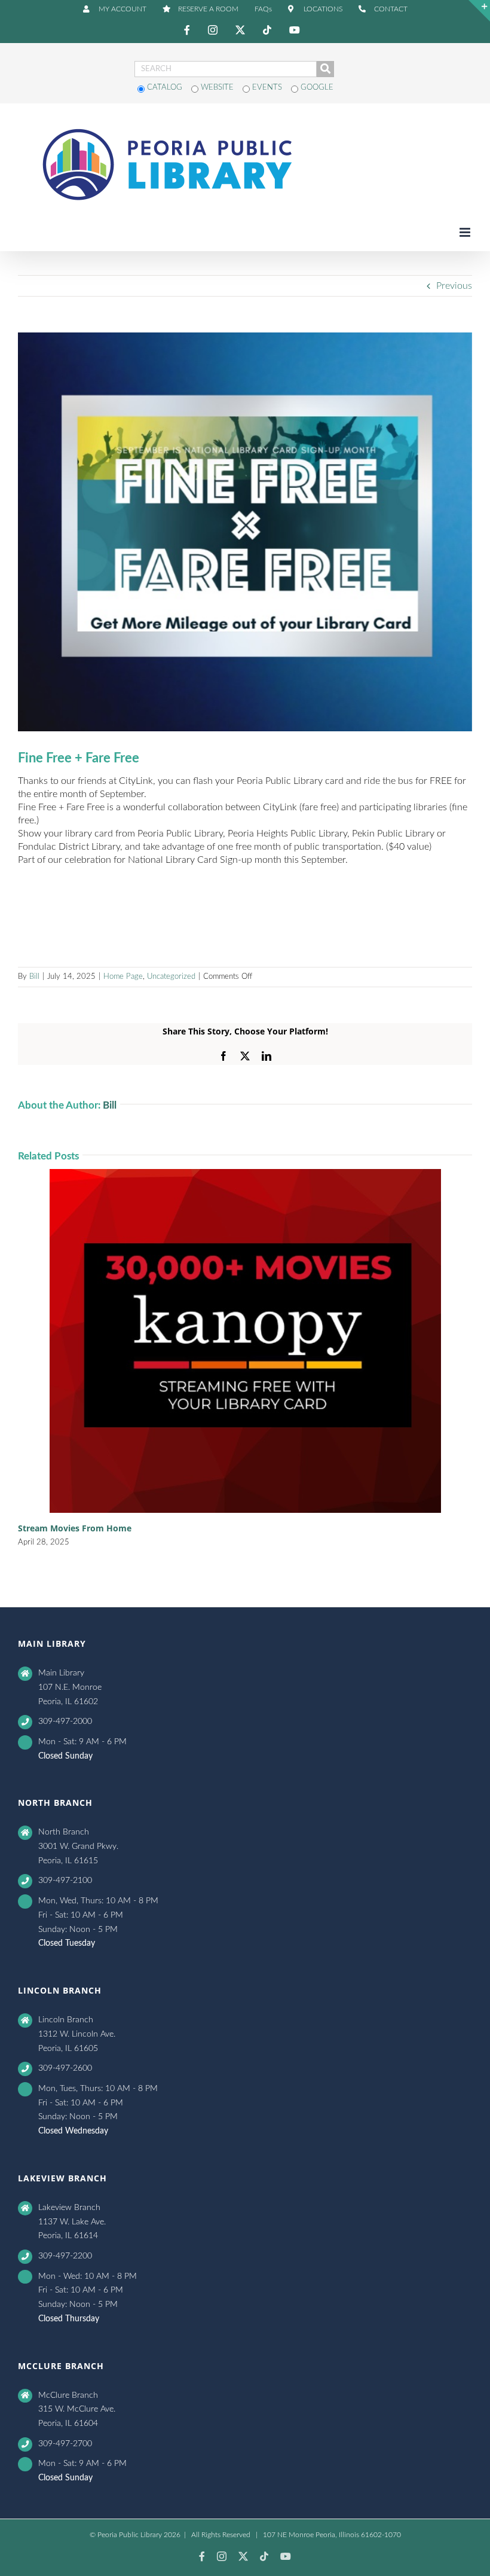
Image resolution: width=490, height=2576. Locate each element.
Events (267, 88)
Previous (454, 286)
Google (316, 88)
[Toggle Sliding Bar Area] (479, 11)
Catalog (165, 88)
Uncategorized (171, 977)
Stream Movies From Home (75, 1528)
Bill (34, 977)
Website (217, 88)
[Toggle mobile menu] (466, 232)
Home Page (123, 977)
